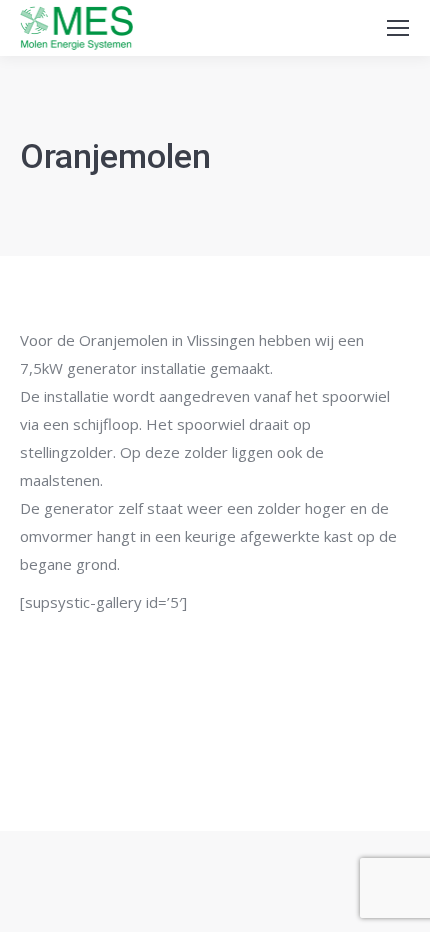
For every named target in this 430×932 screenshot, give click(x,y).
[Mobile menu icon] (398, 28)
